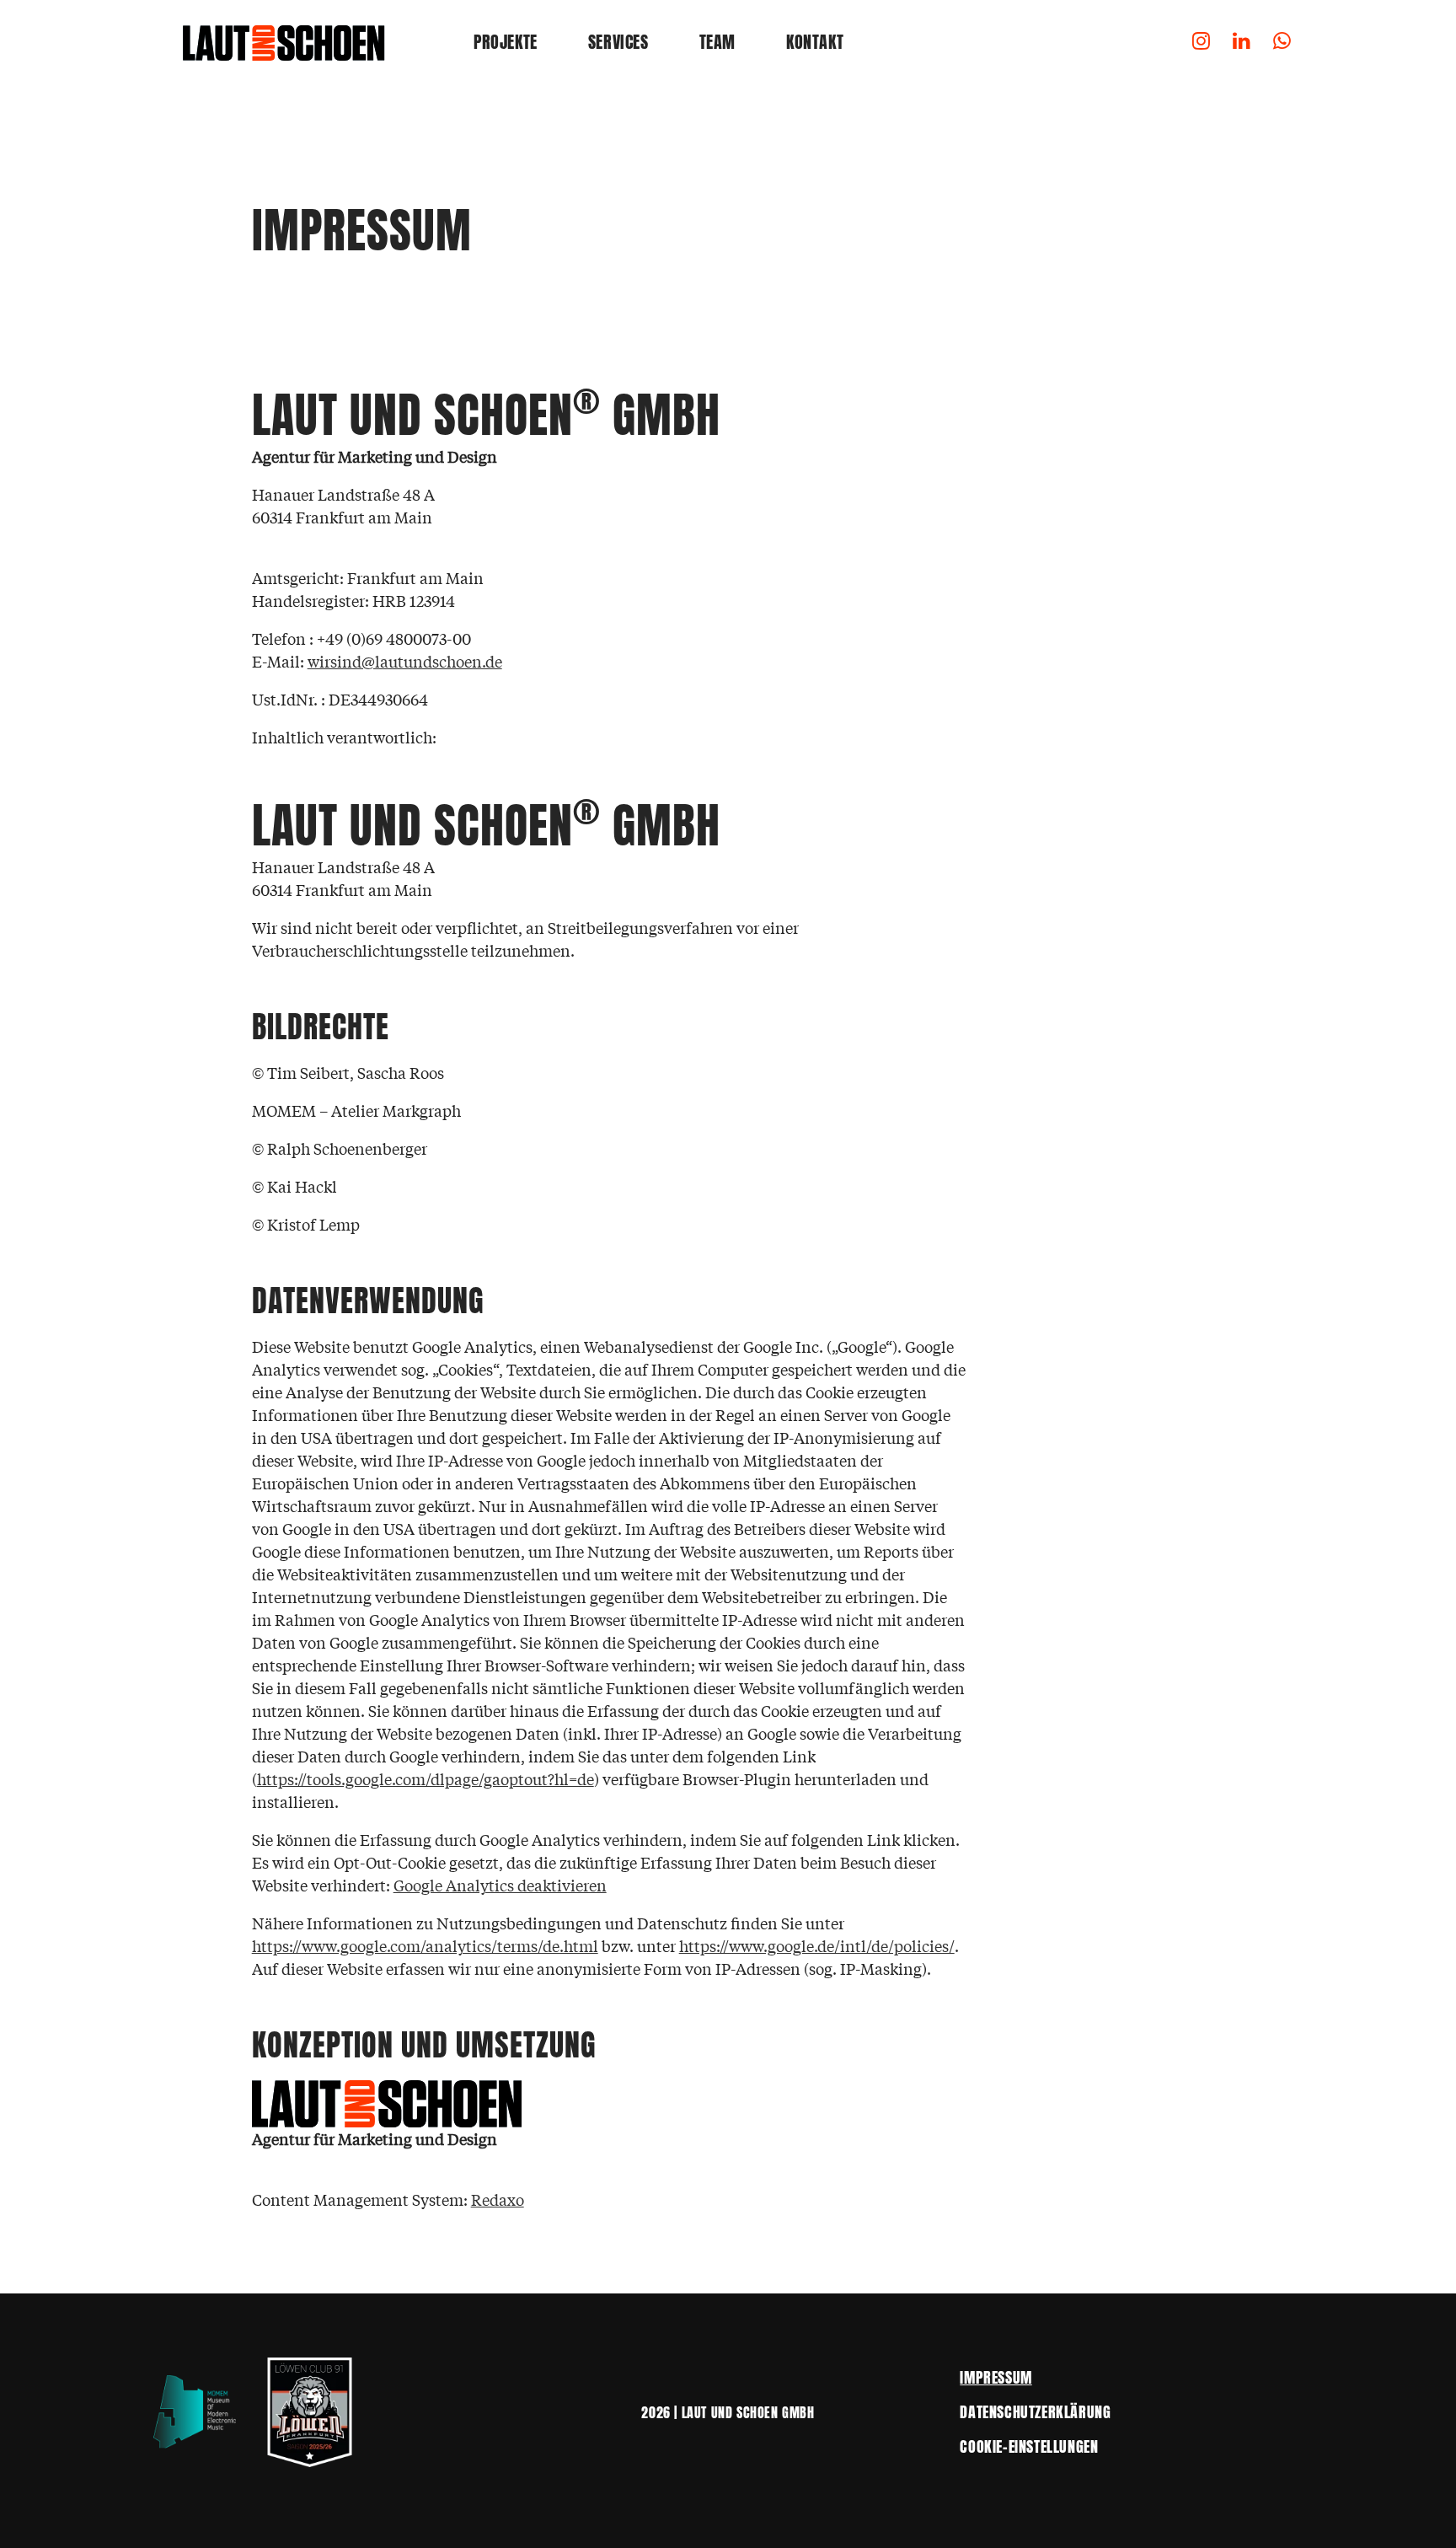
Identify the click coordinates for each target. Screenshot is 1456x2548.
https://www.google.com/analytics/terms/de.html (425, 1945)
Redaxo (498, 2199)
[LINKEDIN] (1242, 42)
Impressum (996, 2377)
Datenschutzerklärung (1035, 2412)
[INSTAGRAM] (1202, 42)
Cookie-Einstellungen (1029, 2446)
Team (717, 42)
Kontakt (815, 42)
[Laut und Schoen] (286, 42)
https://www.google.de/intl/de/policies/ (817, 1945)
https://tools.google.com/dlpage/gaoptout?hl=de (426, 1778)
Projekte (506, 42)
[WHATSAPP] (1282, 42)
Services (618, 42)
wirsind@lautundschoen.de (405, 661)
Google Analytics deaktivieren (500, 1885)
